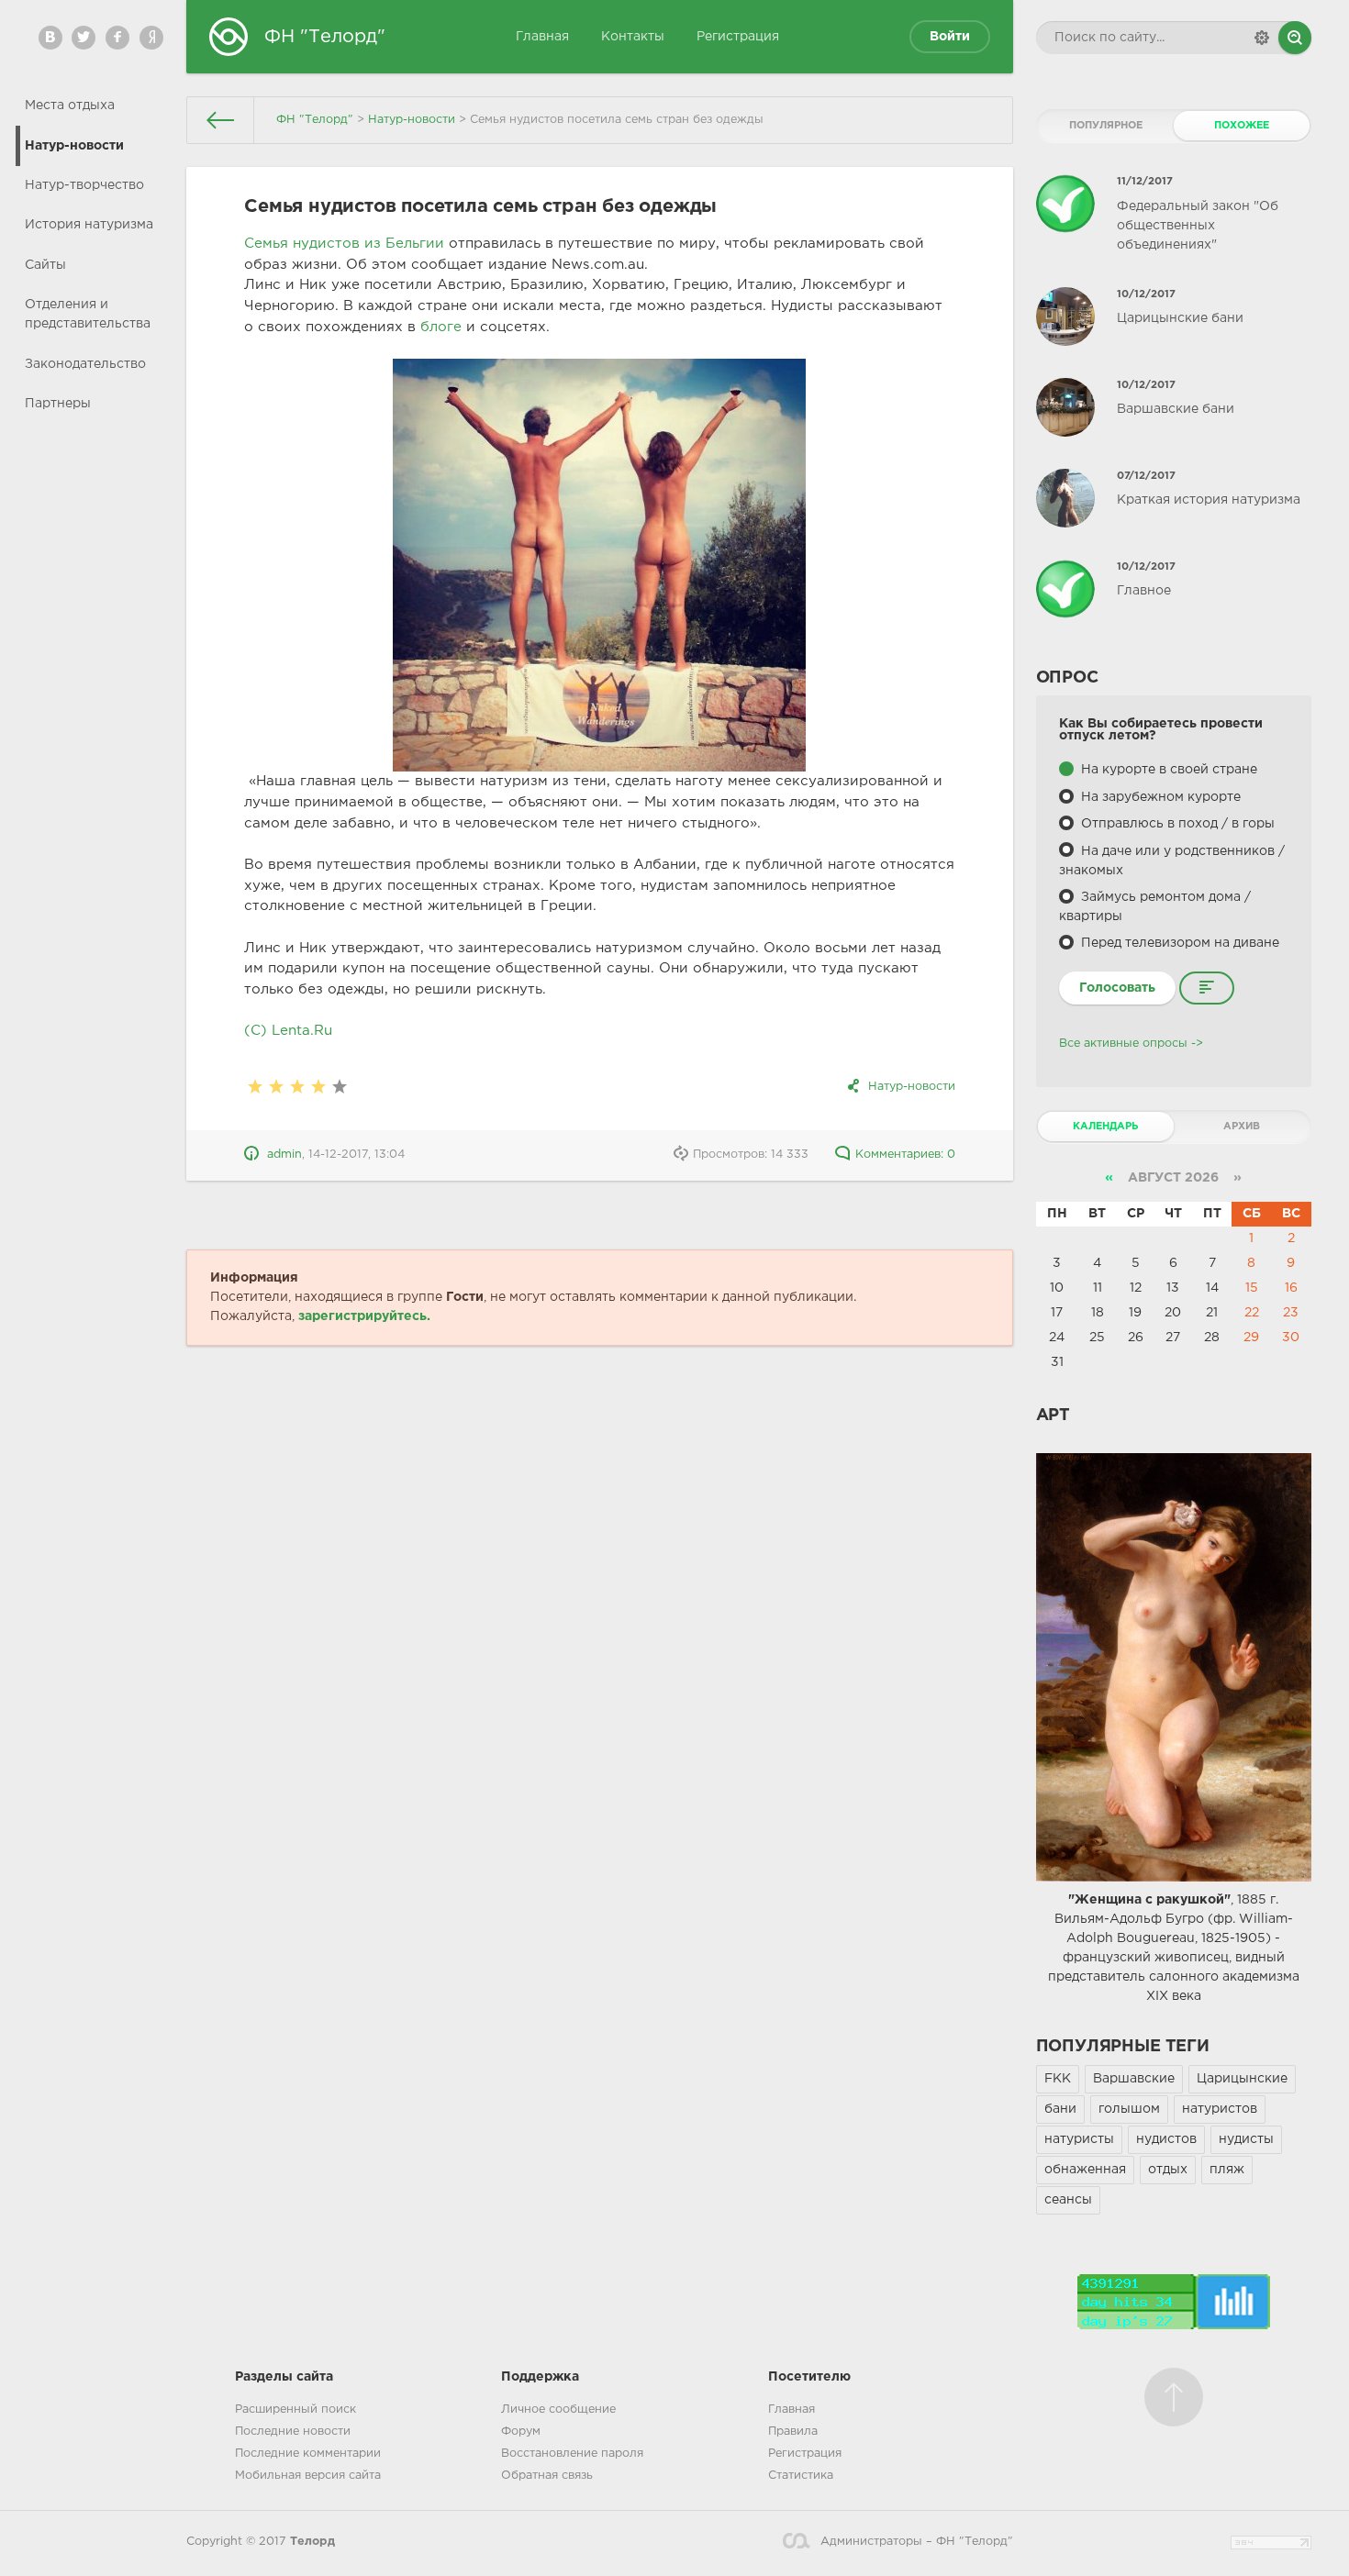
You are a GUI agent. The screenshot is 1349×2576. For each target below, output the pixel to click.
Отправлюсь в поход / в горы (1176, 824)
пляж (1227, 2170)
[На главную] (221, 120)
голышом (1129, 2109)
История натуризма (89, 225)
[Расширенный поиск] (1262, 38)
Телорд (312, 2542)
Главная (542, 37)
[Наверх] (1174, 2397)
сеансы (1068, 2200)
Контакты (633, 37)
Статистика (801, 2476)
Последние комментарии (308, 2454)
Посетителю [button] (809, 2377)
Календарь (1105, 1127)
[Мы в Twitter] (84, 38)
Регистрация (738, 37)
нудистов (1166, 2139)
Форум (521, 2432)
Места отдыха (70, 105)
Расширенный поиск (295, 2409)
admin (284, 1155)
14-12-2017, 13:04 (357, 1155)
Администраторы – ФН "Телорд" (916, 2542)
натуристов (1220, 2109)
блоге (441, 327)
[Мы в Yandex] (151, 38)
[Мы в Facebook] (117, 38)
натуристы (1079, 2139)
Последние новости (293, 2432)
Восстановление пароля (572, 2454)
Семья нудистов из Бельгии (344, 244)
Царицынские (1242, 2079)
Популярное (1106, 126)
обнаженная (1085, 2170)
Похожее (1242, 126)
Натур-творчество (84, 185)
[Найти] (1295, 38)
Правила (793, 2432)
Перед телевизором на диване (1178, 943)
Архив (1242, 1127)
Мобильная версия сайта (308, 2476)
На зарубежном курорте (1159, 797)
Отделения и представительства (88, 314)
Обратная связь (547, 2476)
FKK (1058, 2079)
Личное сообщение (558, 2409)
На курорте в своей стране (1167, 770)
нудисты (1246, 2139)
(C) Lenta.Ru (288, 1031)
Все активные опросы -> (1131, 1044)
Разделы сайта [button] (284, 2377)
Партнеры (58, 404)
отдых (1168, 2170)
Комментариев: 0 (905, 1155)
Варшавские (1134, 2079)
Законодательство (85, 364)
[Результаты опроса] (1207, 988)
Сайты (45, 265)
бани (1060, 2109)
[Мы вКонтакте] (50, 38)
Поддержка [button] (540, 2377)
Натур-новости (74, 146)
